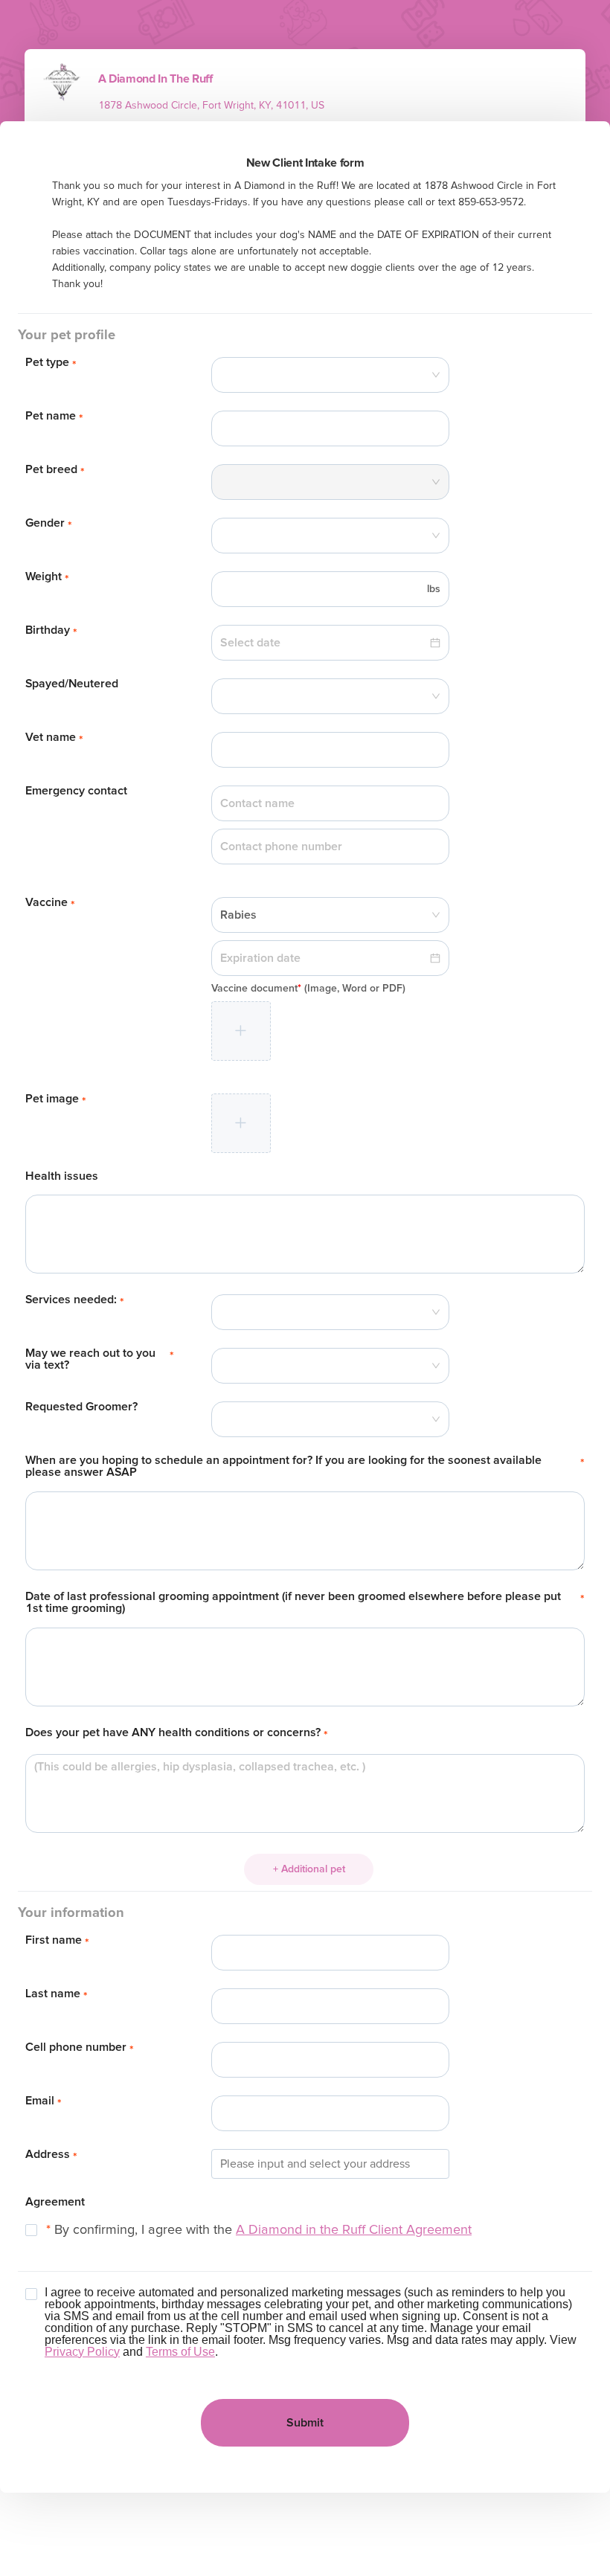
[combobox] (330, 375)
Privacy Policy (82, 2352)
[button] (241, 1031)
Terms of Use (180, 2352)
